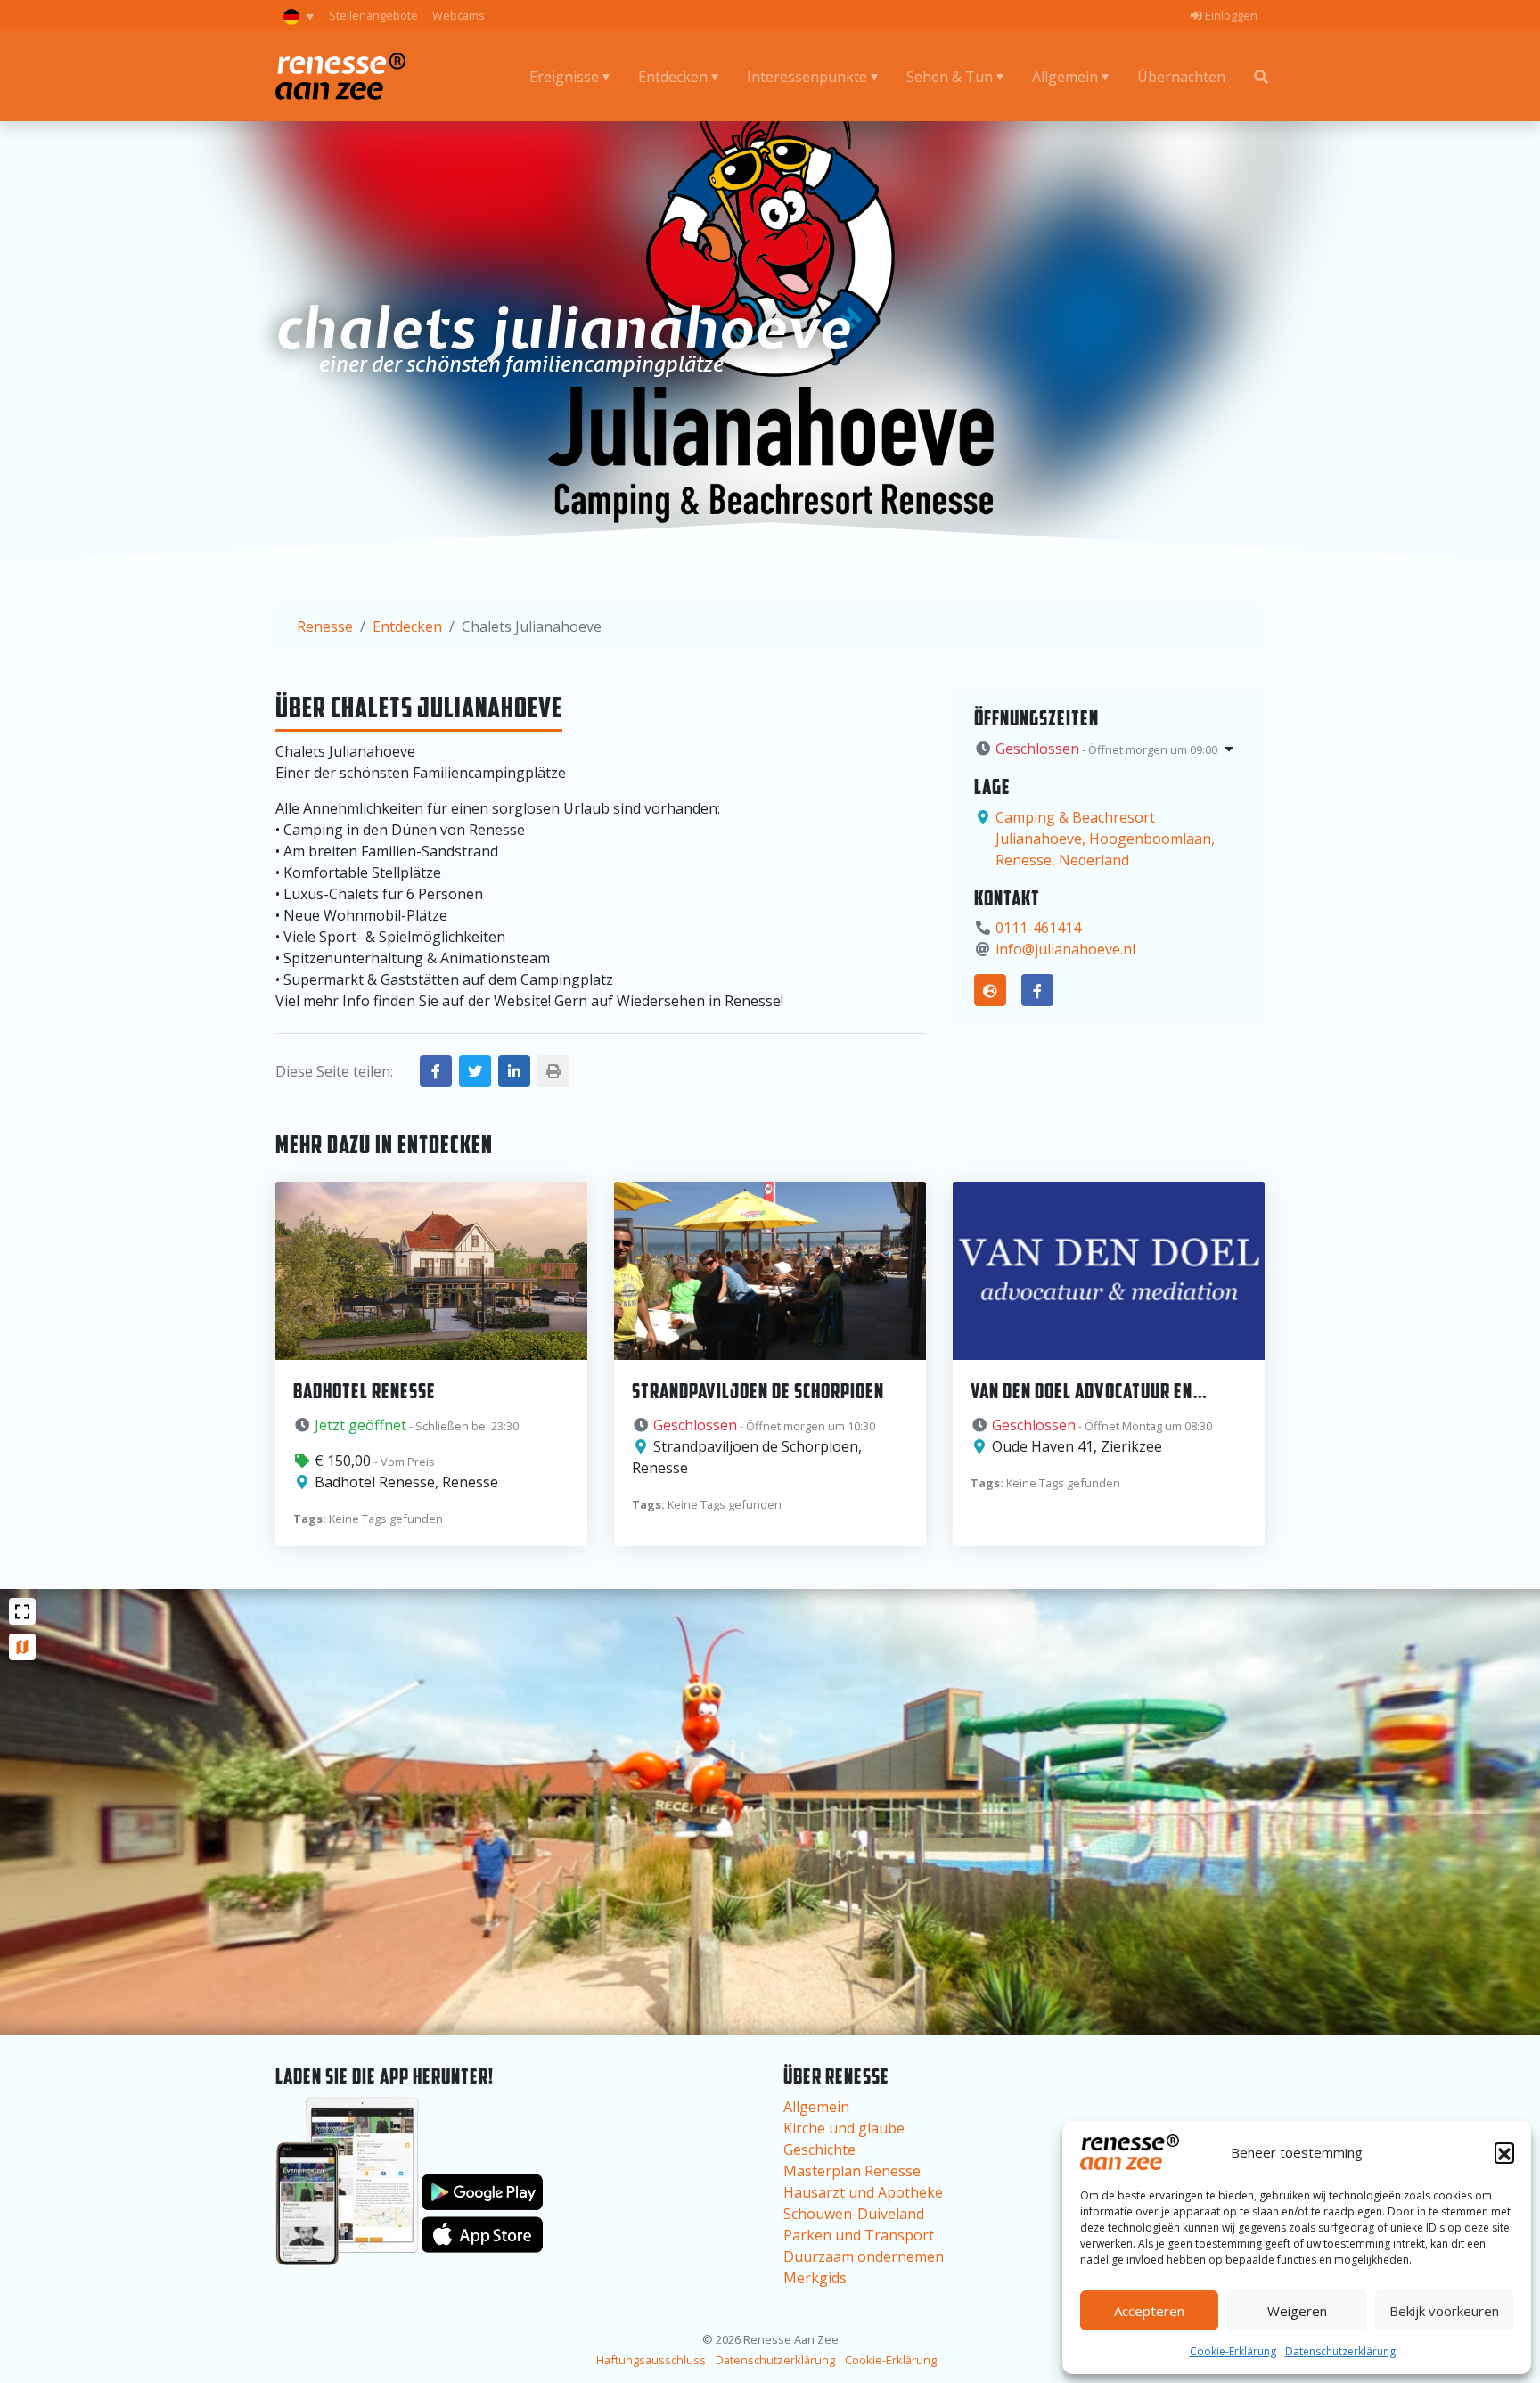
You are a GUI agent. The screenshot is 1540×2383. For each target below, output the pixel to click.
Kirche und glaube (844, 2128)
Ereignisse (564, 77)
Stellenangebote (373, 15)
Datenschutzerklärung (1340, 2351)
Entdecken (673, 77)
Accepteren (1149, 2311)
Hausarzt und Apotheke (863, 2192)
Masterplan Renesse (852, 2171)
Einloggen (1230, 15)
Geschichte (819, 2150)
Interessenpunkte (807, 77)
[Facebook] (1037, 990)
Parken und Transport (859, 2235)
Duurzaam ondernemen (864, 2256)
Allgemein (1065, 77)
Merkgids (815, 2278)
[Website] (990, 990)
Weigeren (1297, 2311)
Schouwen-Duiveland (854, 2214)
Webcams (459, 15)
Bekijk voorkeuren (1444, 2311)
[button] (1504, 2152)
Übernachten (1181, 77)
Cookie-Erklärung (1233, 2351)
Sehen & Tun (950, 77)
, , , (1105, 839)
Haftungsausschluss (651, 2360)
